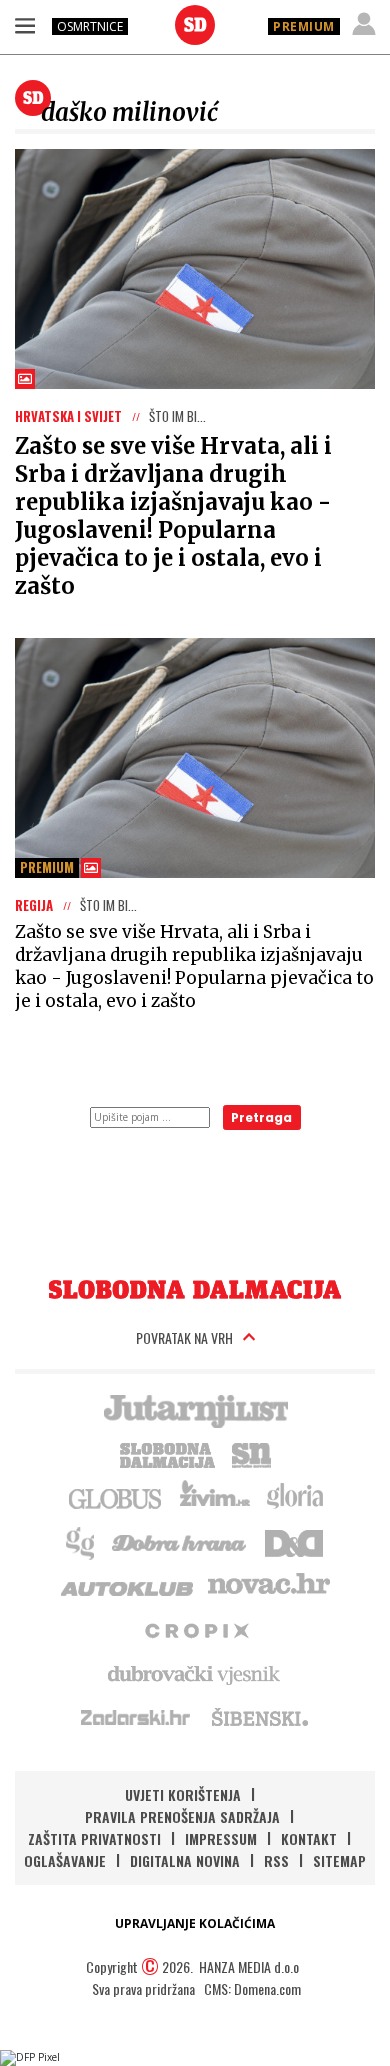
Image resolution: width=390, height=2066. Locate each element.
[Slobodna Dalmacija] (195, 25)
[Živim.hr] (215, 1497)
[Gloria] (294, 1497)
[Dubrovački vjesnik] (195, 1673)
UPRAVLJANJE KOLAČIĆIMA (195, 1923)
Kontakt (309, 1838)
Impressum (221, 1838)
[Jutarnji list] (195, 1409)
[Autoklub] (128, 1585)
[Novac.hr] (269, 1585)
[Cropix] (195, 1629)
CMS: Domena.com (252, 1988)
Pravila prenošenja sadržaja (182, 1816)
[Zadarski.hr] (136, 1717)
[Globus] (116, 1497)
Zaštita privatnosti (94, 1838)
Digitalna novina (185, 1860)
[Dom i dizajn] (294, 1541)
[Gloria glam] (81, 1541)
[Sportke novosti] (252, 1453)
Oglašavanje (65, 1860)
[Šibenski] (259, 1717)
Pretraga (261, 1117)
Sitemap (339, 1860)
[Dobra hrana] (180, 1541)
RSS (276, 1860)
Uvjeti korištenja (183, 1794)
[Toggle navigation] (25, 25)
